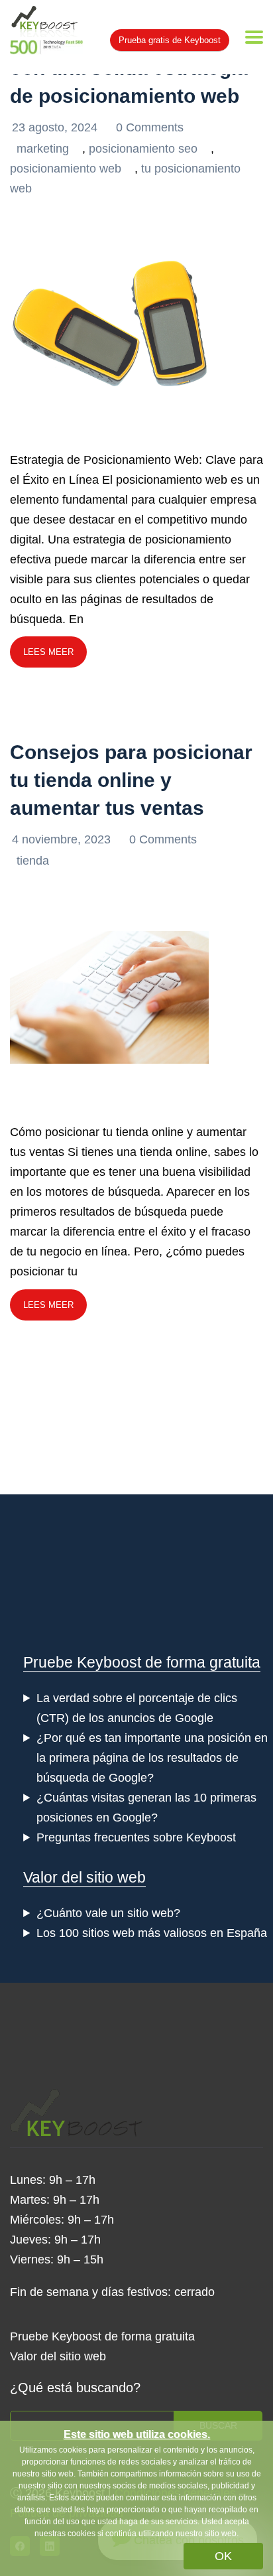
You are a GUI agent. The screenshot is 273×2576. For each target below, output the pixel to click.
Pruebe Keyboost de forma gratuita (142, 1662)
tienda (33, 861)
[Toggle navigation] (254, 37)
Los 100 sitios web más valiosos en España (152, 1933)
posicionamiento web (66, 169)
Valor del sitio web (84, 1877)
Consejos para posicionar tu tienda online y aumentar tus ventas (131, 780)
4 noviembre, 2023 (63, 839)
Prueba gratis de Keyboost (170, 40)
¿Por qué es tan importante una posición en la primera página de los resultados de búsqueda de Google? (152, 1758)
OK (223, 2556)
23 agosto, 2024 (56, 127)
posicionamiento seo (143, 149)
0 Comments (150, 127)
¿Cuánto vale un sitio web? (108, 1913)
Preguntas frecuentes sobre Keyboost (136, 1837)
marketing (43, 149)
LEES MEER (48, 652)
